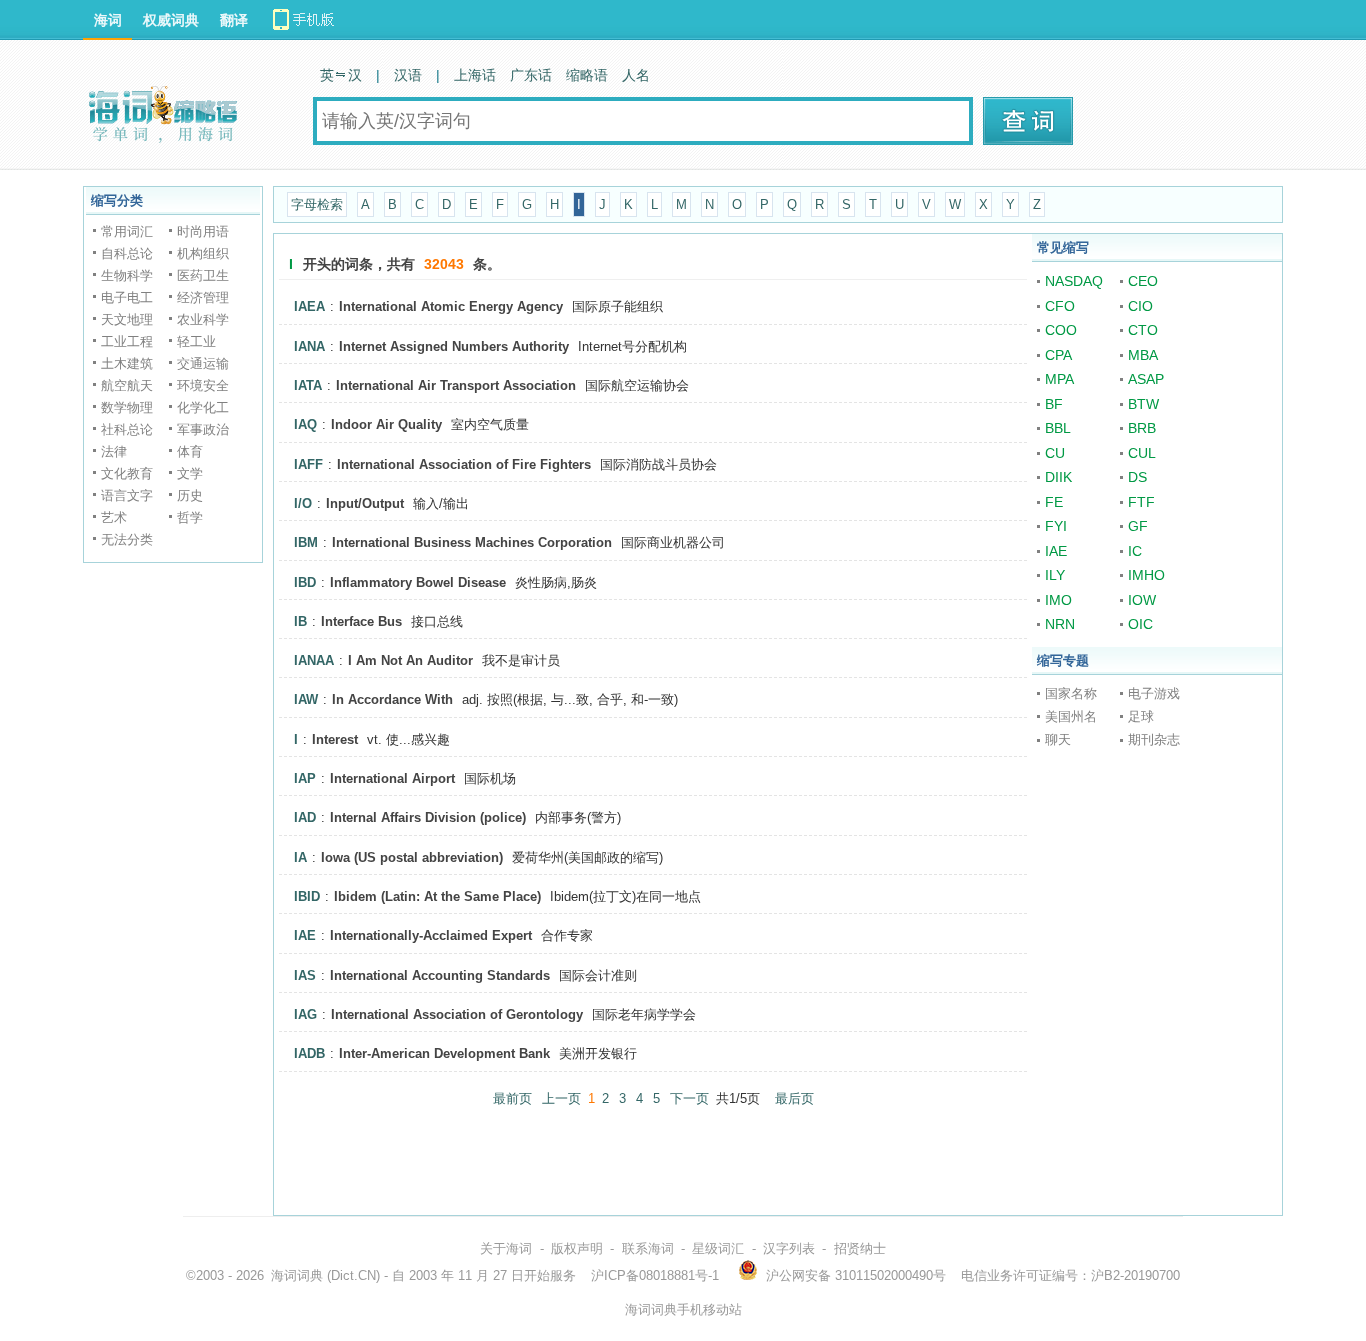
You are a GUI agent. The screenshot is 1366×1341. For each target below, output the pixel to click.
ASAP (1146, 379)
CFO (1060, 306)
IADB (309, 1053)
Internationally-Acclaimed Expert (431, 935)
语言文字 (127, 495)
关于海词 (506, 1248)
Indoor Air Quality (386, 424)
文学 (190, 473)
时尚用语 (203, 231)
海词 (108, 20)
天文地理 (127, 319)
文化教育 (127, 473)
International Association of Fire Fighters (464, 464)
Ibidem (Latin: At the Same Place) (437, 896)
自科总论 (127, 253)
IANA (309, 346)
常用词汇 (127, 231)
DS (1137, 477)
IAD (305, 817)
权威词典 (171, 20)
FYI (1056, 526)
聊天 (1058, 739)
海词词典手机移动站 (683, 1309)
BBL (1058, 428)
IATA (308, 385)
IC (1135, 551)
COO (1061, 330)
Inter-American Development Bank (444, 1053)
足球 (1141, 716)
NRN (1060, 624)
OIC (1140, 624)
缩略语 (587, 75)
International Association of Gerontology (457, 1014)
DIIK (1058, 477)
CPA (1058, 355)
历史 (190, 495)
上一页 (561, 1098)
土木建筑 (127, 363)
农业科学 (203, 319)
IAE (305, 935)
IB (300, 621)
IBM (306, 542)
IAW (306, 699)
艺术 (114, 517)
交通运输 (203, 363)
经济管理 (203, 297)
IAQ (305, 424)
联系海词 (648, 1248)
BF (1054, 404)
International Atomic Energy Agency (451, 306)
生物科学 (127, 275)
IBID (307, 896)
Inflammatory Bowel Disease (418, 582)
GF (1138, 526)
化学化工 (203, 407)
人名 (636, 75)
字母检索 (317, 204)
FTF (1141, 502)
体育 (190, 451)
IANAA (314, 660)
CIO (1140, 306)
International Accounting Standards (440, 975)
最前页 (512, 1098)
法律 (114, 451)
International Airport (392, 778)
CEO (1143, 281)
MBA (1143, 355)
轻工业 (196, 341)
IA (300, 857)
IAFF (308, 464)
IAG (305, 1014)
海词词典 (297, 1275)
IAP (305, 778)
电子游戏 (1154, 693)
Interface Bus (361, 621)
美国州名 (1071, 716)
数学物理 (127, 407)
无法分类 (127, 539)
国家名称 (1071, 693)
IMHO (1146, 575)
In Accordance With (392, 699)
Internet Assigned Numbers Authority (454, 346)
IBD (305, 582)
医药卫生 (203, 275)
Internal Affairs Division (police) (428, 817)
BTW (1143, 404)
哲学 (190, 517)
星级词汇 (718, 1248)
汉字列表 (789, 1248)
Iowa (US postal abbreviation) (412, 857)
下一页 (689, 1098)
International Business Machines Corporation (472, 542)
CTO (1143, 330)
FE (1054, 502)
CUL (1142, 453)
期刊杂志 (1154, 739)
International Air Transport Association (456, 385)
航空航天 (127, 385)
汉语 (408, 75)
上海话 (475, 75)
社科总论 (127, 429)
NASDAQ (1074, 281)
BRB (1142, 428)
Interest (335, 739)
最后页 (794, 1098)
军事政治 (203, 429)
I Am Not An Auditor (410, 660)
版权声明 (577, 1248)
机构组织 (203, 253)
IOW (1142, 600)
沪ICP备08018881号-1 (655, 1275)
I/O (303, 503)
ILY (1055, 575)
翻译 (234, 20)
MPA (1059, 379)
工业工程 (127, 341)
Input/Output (365, 503)
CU (1055, 453)
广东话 (531, 75)
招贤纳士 (860, 1248)
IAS (305, 975)
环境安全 (203, 385)
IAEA (309, 306)
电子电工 (127, 297)
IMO (1058, 600)
